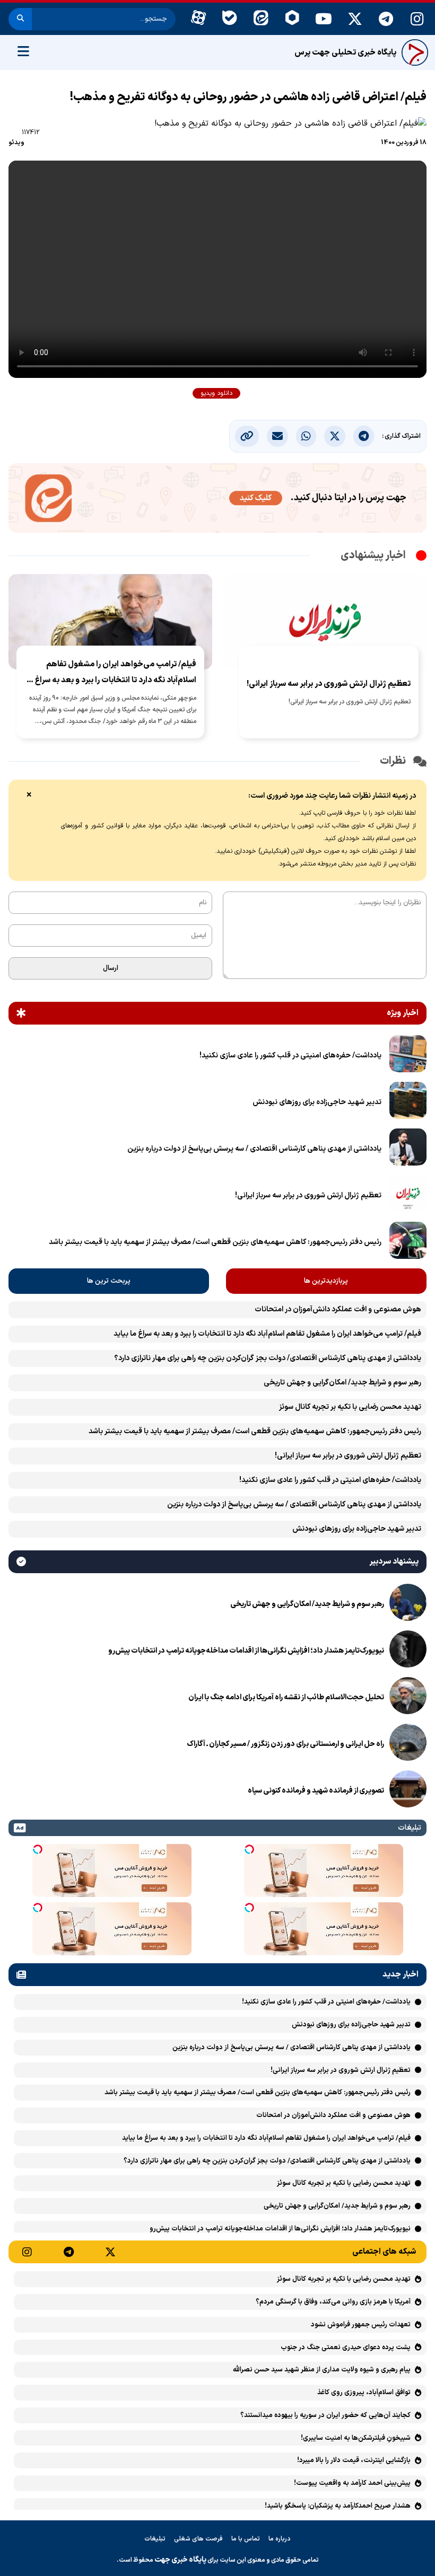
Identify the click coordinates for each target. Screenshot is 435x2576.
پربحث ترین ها (109, 1281)
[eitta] (261, 19)
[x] (355, 19)
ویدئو (16, 143)
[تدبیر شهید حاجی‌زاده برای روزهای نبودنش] (408, 1102)
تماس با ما (246, 2539)
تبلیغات (155, 2539)
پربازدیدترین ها (326, 1281)
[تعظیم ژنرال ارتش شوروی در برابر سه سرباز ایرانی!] (408, 1196)
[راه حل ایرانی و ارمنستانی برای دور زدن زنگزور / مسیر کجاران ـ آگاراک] (408, 1744)
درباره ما (280, 2539)
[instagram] (417, 19)
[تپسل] (249, 1849)
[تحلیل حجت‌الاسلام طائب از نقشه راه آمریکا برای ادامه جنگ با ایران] (408, 1698)
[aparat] (198, 19)
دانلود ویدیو (216, 393)
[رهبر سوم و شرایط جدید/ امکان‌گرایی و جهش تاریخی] (408, 1604)
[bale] (229, 19)
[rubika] (292, 19)
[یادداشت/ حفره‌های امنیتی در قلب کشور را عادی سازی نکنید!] (408, 1056)
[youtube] (323, 19)
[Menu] (23, 52)
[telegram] (386, 19)
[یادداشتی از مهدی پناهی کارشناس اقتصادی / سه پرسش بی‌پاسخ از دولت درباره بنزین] (408, 1149)
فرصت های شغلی (198, 2539)
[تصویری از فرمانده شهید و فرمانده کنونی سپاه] (408, 1791)
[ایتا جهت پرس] (217, 500)
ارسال (111, 968)
